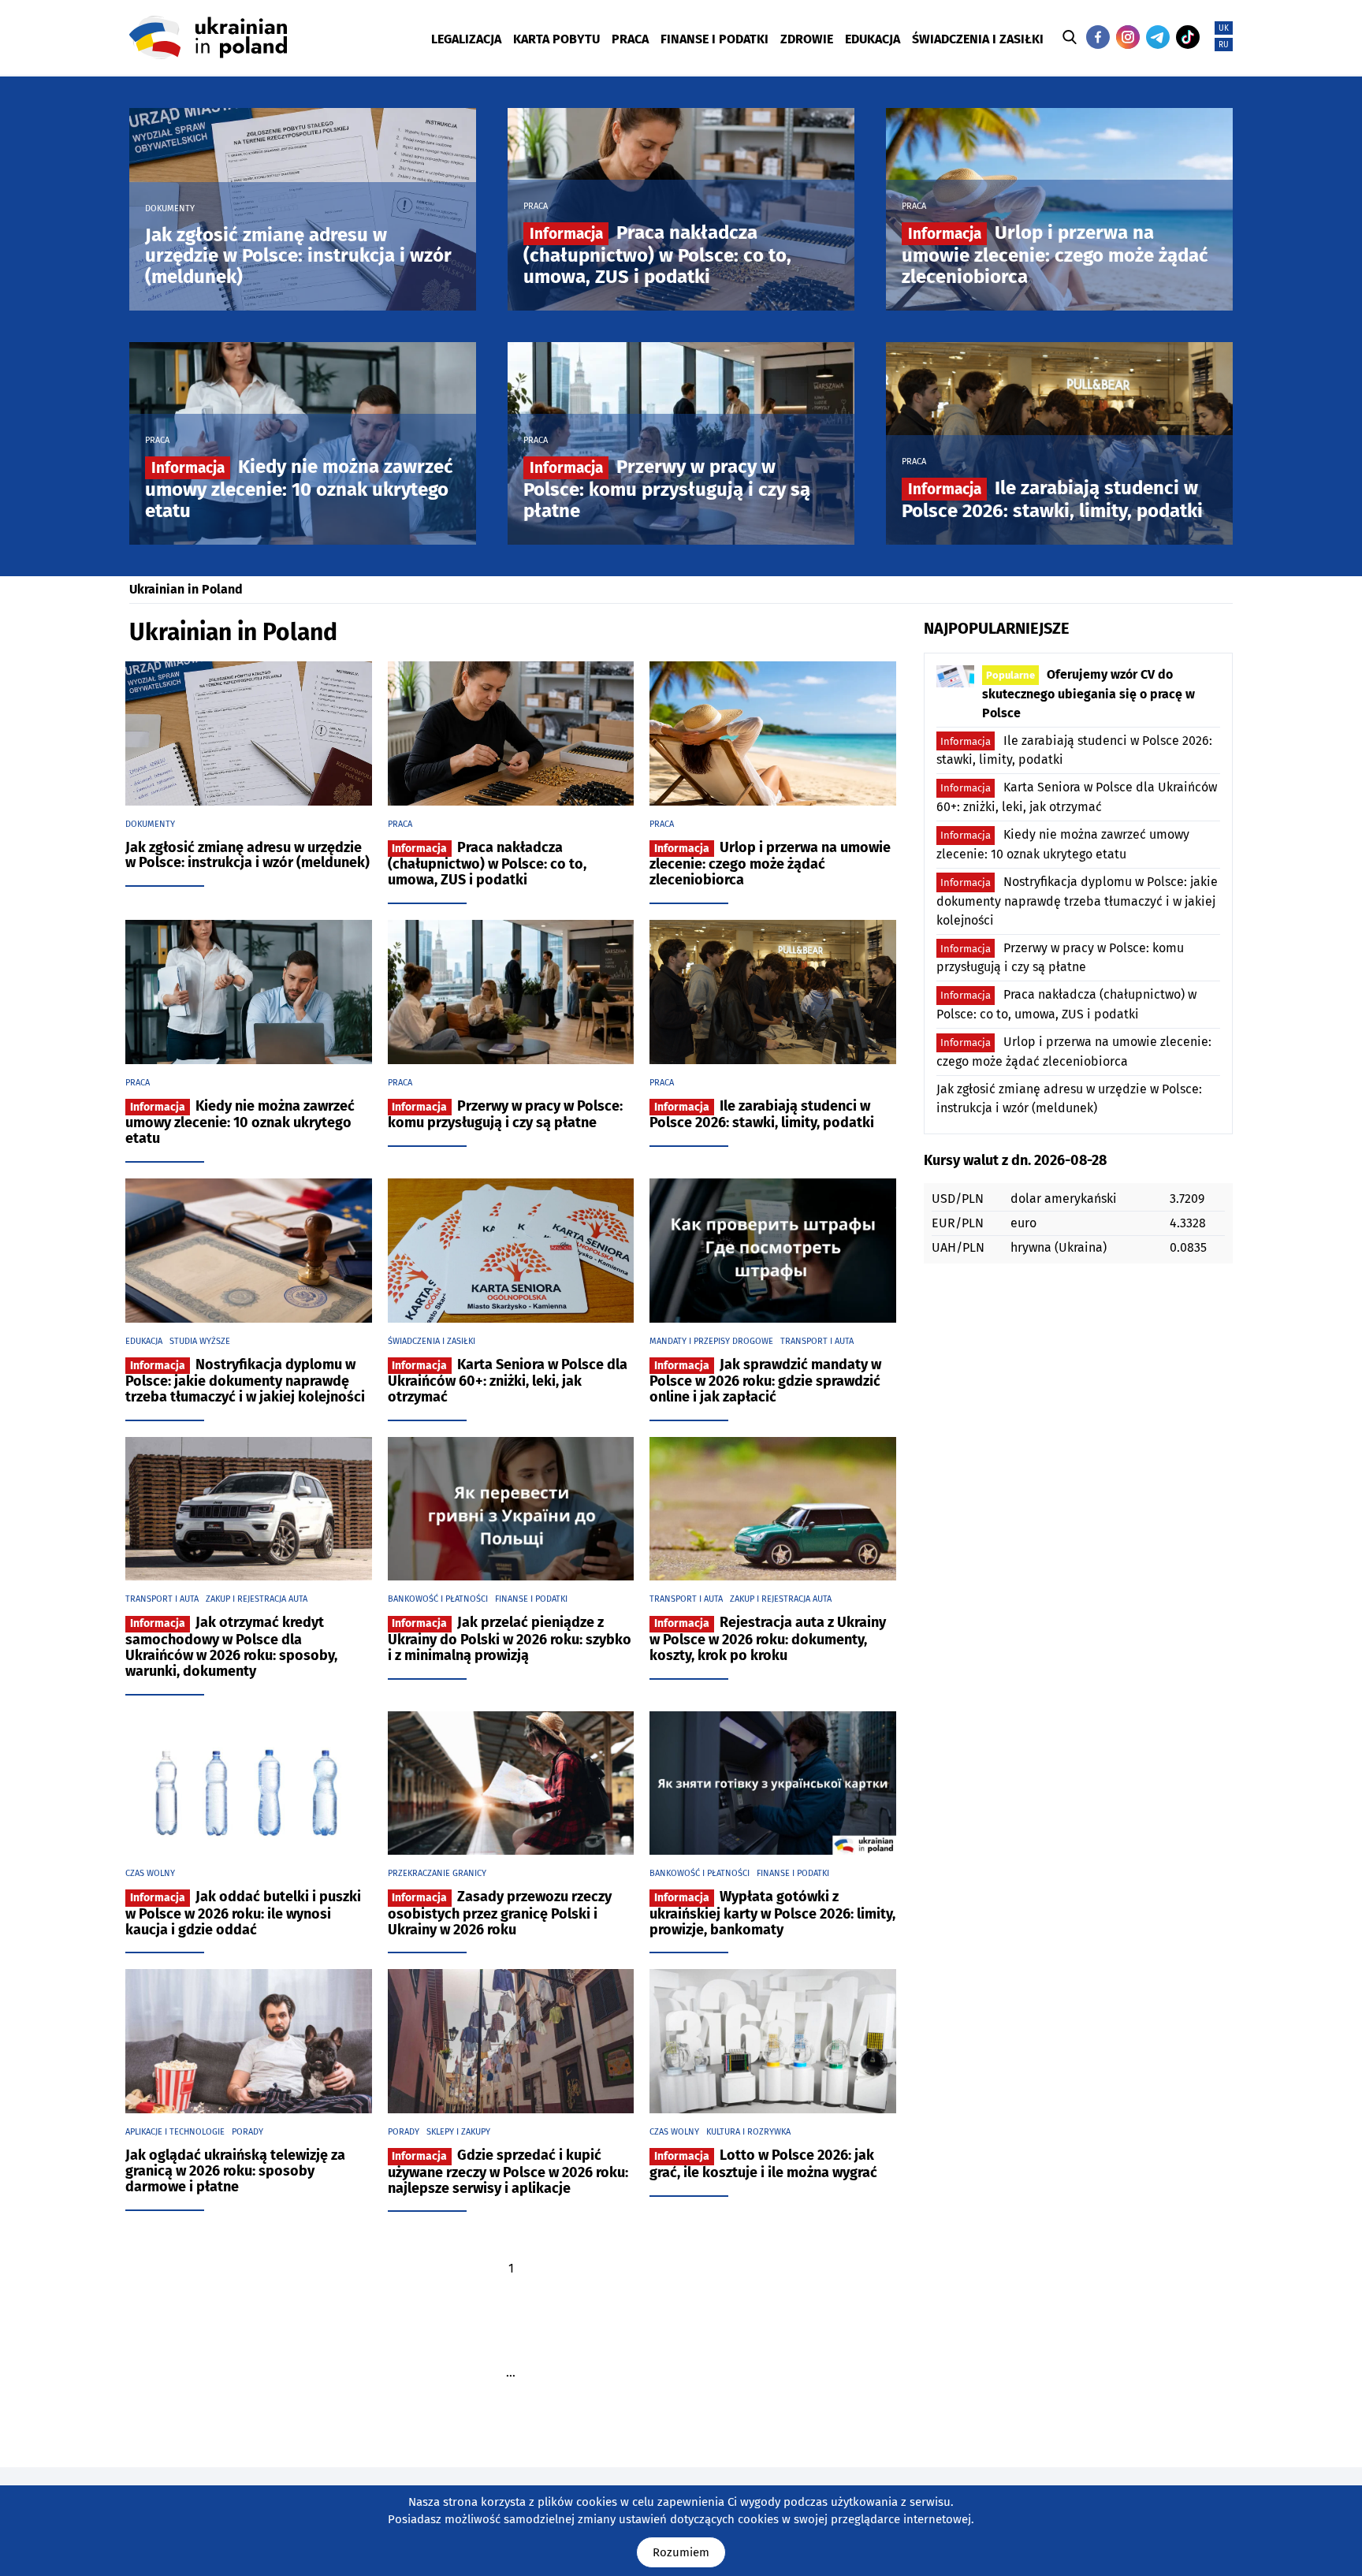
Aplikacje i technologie (175, 2132)
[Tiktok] (1188, 37)
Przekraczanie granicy (437, 1873)
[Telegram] (1158, 37)
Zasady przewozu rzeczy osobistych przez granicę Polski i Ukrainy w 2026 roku (500, 1913)
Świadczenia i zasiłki (432, 1341)
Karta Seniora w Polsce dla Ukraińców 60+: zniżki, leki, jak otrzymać (508, 1381)
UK (1224, 28)
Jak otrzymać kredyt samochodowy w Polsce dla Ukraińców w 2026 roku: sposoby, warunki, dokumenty (231, 1646)
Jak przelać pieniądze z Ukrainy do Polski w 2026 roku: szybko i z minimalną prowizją (510, 1639)
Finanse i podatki (531, 1599)
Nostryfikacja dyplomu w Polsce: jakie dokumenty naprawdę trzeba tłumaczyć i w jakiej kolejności (245, 1381)
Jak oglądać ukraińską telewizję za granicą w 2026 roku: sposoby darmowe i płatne (235, 2171)
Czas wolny (150, 1873)
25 (511, 2407)
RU (1224, 45)
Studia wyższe (200, 1341)
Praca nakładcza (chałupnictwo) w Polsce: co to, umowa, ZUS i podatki (657, 254)
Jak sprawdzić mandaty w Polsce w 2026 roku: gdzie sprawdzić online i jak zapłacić (765, 1381)
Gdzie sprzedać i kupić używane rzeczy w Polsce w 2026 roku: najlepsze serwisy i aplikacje (508, 2172)
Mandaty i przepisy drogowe (711, 1341)
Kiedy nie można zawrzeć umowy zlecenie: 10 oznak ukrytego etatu (299, 488)
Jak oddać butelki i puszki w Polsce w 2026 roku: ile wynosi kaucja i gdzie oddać (243, 1913)
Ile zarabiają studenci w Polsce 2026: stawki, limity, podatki (1052, 499)
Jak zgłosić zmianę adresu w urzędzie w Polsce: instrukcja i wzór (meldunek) (298, 256)
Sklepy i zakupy (458, 2132)
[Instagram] (1128, 37)
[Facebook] (1098, 37)
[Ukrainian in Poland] (208, 37)
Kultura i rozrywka (748, 2132)
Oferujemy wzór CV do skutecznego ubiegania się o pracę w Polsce (1088, 694)
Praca (536, 206)
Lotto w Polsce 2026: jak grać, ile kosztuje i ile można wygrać (763, 2164)
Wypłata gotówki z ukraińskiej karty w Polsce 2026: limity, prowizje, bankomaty (772, 1913)
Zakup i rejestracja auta (257, 1599)
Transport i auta (817, 1341)
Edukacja (144, 1341)
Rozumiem (681, 2552)
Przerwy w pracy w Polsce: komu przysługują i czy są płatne (667, 488)
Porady (247, 2132)
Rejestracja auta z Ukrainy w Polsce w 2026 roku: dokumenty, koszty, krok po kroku (768, 1639)
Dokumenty (170, 208)
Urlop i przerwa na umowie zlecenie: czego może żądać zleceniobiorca (1055, 254)
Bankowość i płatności (438, 1599)
